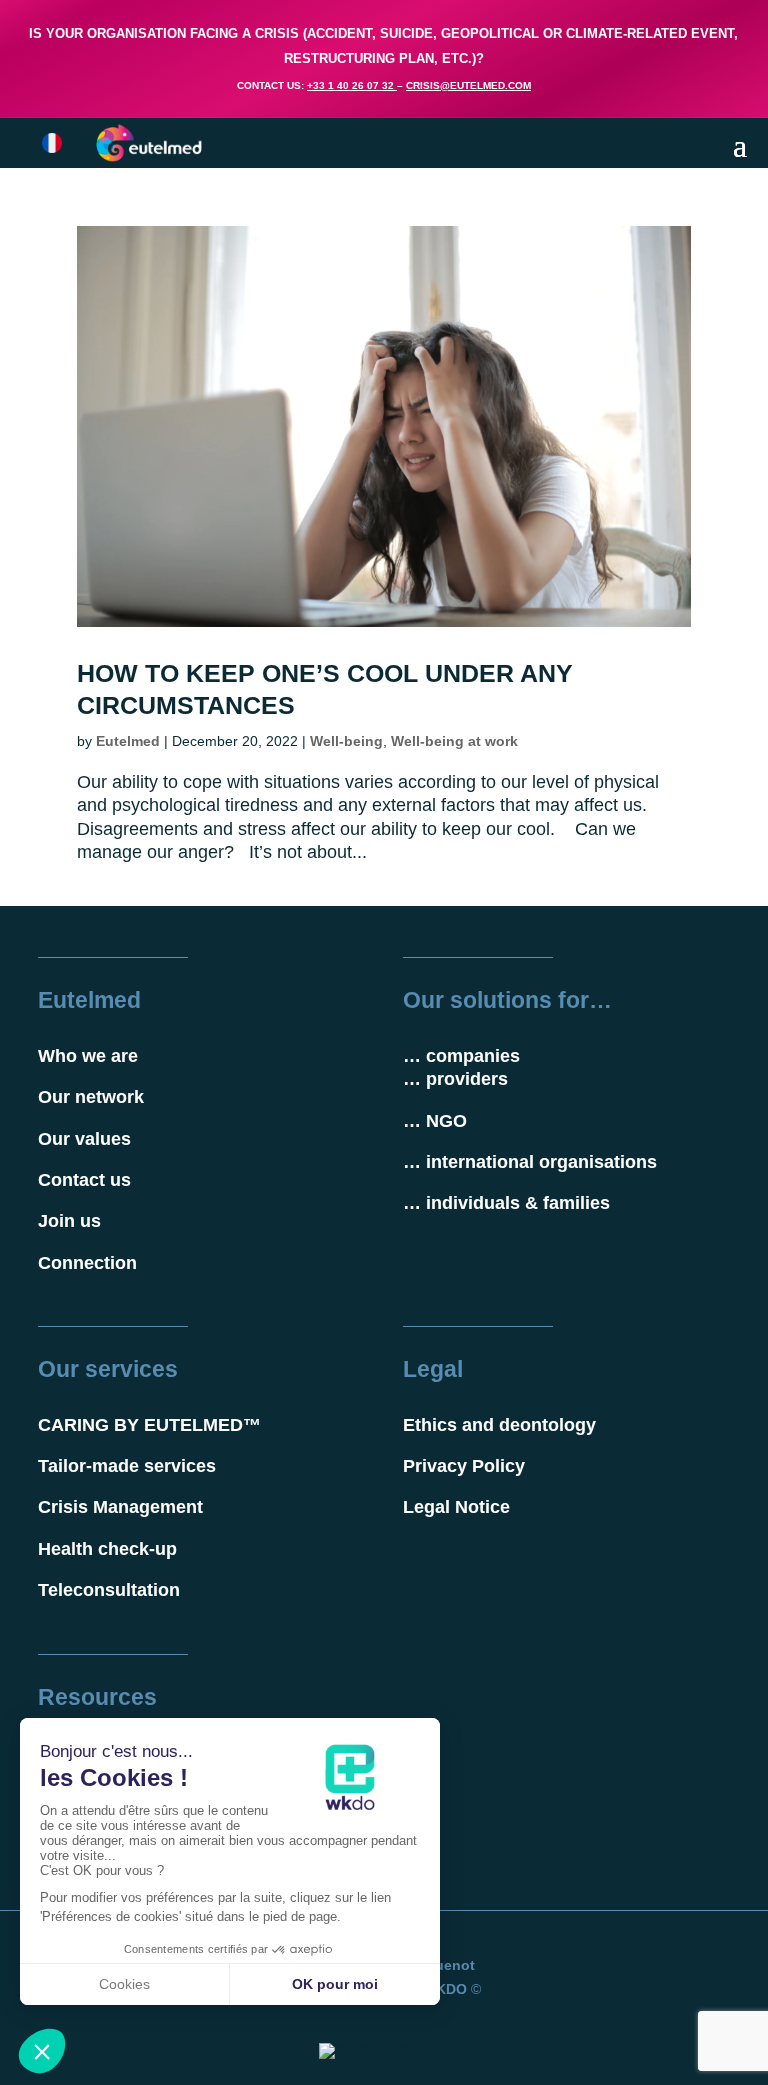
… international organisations (530, 1162)
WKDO (445, 1989)
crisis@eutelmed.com (468, 85)
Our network (91, 1097)
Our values (84, 1139)
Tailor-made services (127, 1466)
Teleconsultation (109, 1590)
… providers (455, 1079)
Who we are (88, 1056)
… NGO (435, 1121)
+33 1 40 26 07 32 (350, 85)
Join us (69, 1221)
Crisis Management (120, 1507)
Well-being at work (454, 741)
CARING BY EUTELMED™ (149, 1425)
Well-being (346, 741)
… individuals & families (506, 1203)
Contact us (84, 1180)
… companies (461, 1056)
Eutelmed (128, 741)
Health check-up (107, 1549)
